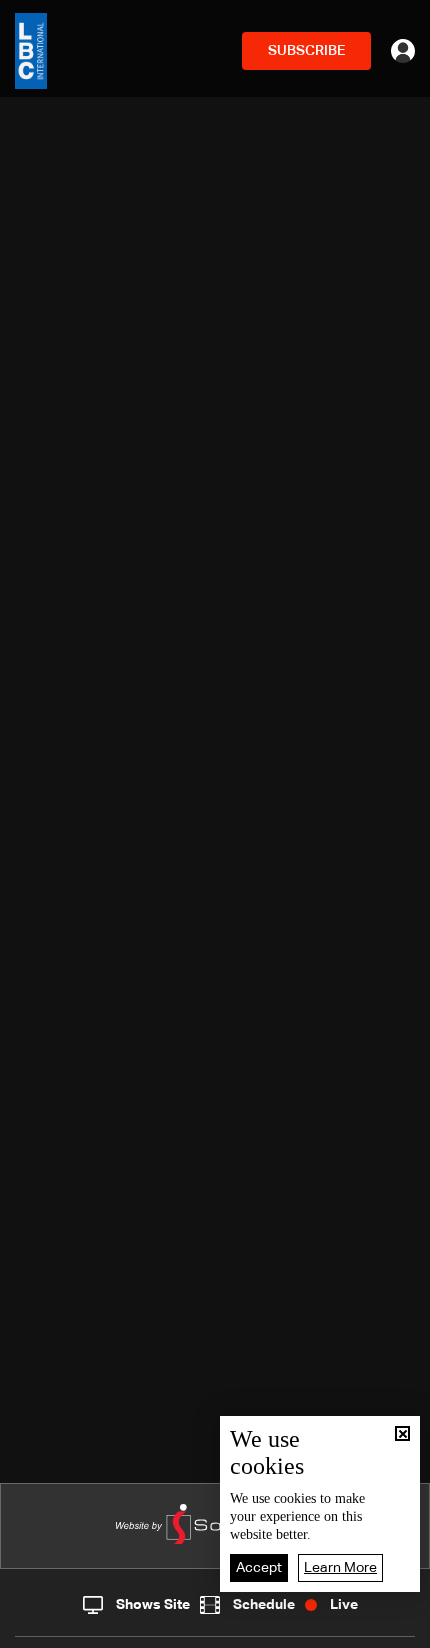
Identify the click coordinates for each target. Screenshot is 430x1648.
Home (54, 1627)
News (153, 1628)
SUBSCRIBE (306, 51)
